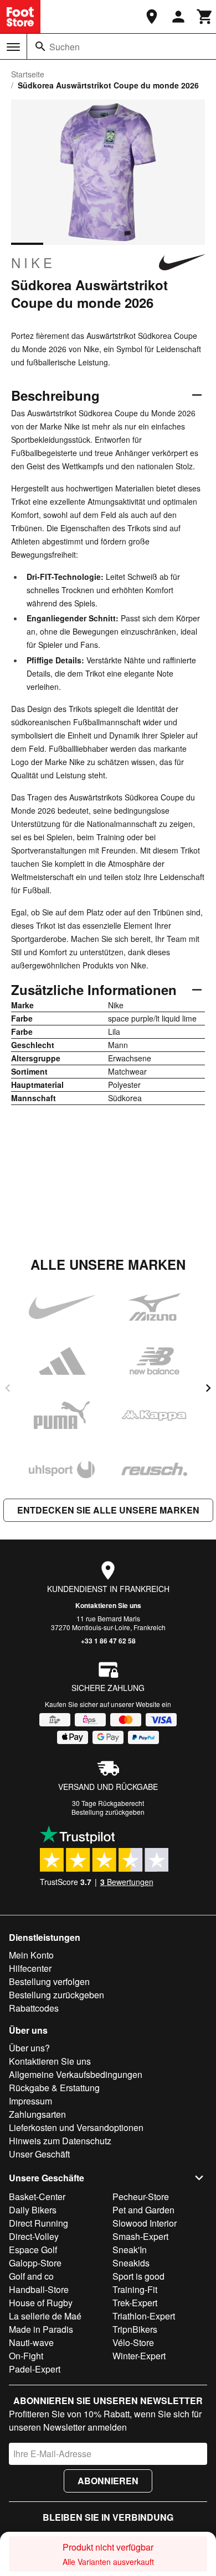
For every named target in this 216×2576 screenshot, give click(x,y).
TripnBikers (135, 2329)
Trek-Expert (135, 2303)
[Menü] (13, 47)
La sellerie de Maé (45, 2316)
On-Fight (26, 2356)
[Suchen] (40, 46)
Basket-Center (37, 2197)
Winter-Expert (139, 2356)
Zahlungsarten (37, 2114)
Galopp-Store (35, 2263)
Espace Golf (33, 2250)
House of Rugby (41, 2303)
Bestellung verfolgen (49, 1981)
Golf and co (31, 2276)
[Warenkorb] (205, 17)
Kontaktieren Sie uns (108, 1605)
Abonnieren (108, 2481)
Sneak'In (130, 2250)
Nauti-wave (31, 2342)
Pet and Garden (143, 2210)
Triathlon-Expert (144, 2316)
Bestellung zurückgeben (108, 1812)
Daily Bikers (33, 2210)
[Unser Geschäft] (152, 17)
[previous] (8, 1388)
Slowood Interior (145, 2223)
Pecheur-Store (141, 2197)
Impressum (30, 2101)
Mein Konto (31, 1955)
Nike (33, 263)
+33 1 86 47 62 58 (108, 1641)
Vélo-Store (133, 2342)
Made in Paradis (41, 2329)
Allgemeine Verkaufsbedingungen (76, 2074)
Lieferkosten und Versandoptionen (76, 2127)
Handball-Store (39, 2289)
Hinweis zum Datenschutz (60, 2141)
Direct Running (38, 2223)
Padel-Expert (35, 2369)
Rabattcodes (34, 2008)
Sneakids (131, 2263)
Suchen (65, 47)
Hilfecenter (30, 1968)
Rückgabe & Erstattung (54, 2088)
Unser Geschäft (39, 2154)
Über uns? (29, 2048)
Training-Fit (135, 2289)
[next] (208, 1388)
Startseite (28, 74)
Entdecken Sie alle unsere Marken (108, 1510)
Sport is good (138, 2276)
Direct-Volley (34, 2236)
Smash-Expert (140, 2236)
